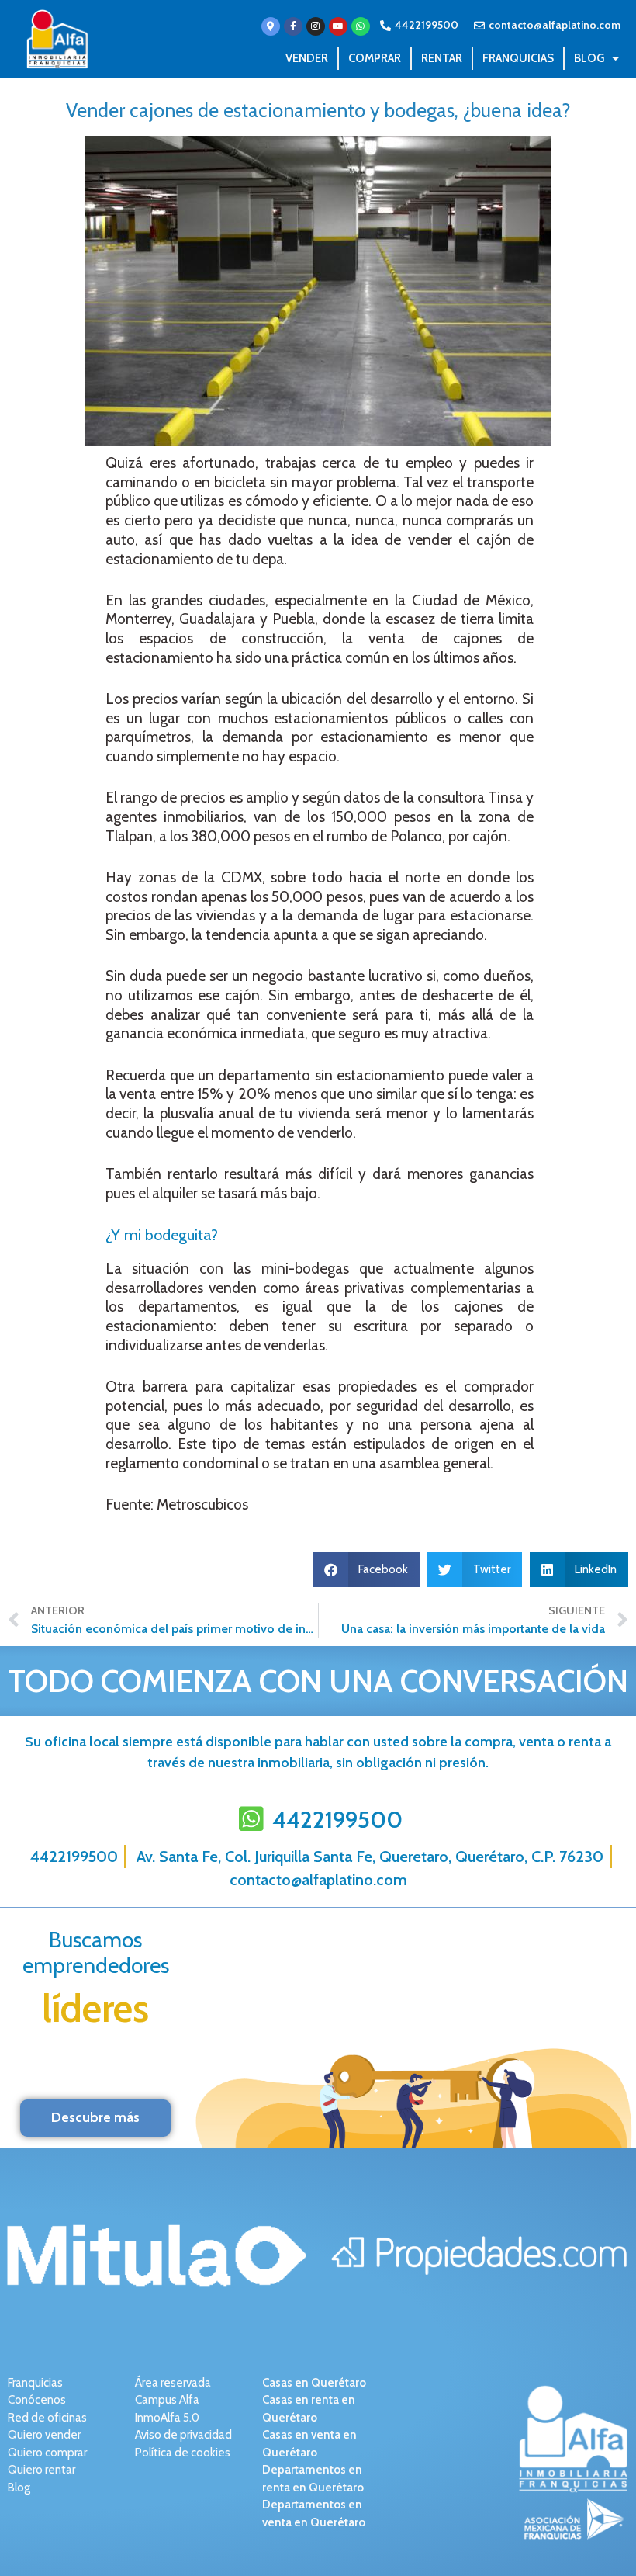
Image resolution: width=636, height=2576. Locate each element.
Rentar (442, 58)
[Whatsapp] (361, 26)
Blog (589, 58)
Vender (307, 58)
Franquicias (518, 58)
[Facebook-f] (293, 26)
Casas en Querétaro (314, 2383)
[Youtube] (338, 26)
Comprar (375, 58)
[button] (367, 1570)
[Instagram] (316, 26)
